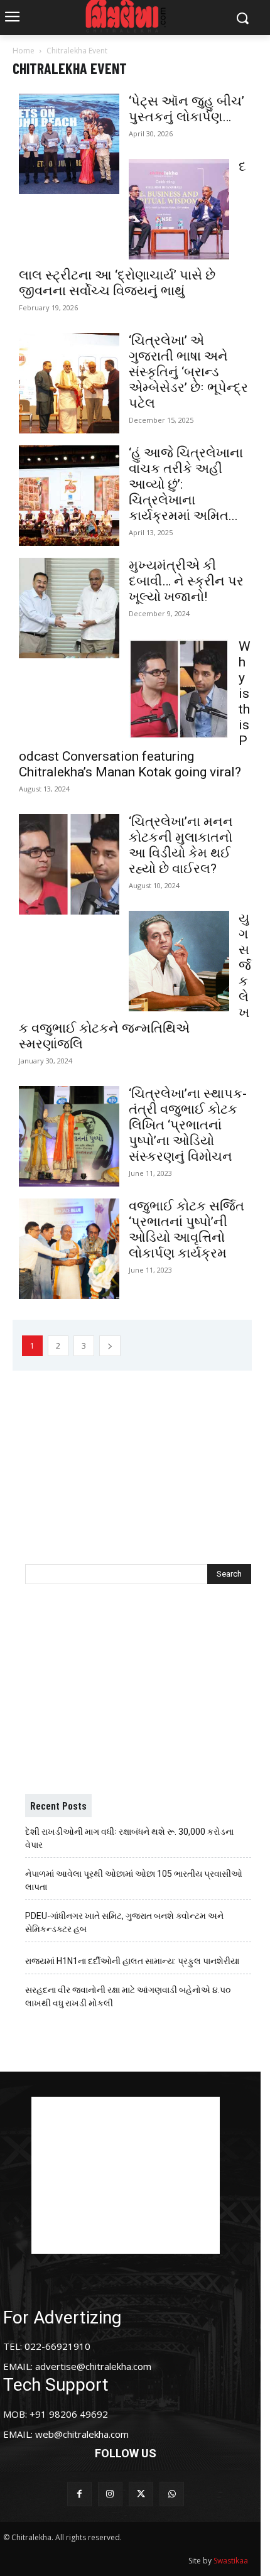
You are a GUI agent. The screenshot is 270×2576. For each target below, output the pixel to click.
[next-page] (110, 1346)
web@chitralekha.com (82, 2434)
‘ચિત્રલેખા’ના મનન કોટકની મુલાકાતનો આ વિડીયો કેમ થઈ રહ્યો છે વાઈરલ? (181, 845)
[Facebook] (79, 2494)
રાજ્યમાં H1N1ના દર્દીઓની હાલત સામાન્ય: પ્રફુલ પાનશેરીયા (132, 1961)
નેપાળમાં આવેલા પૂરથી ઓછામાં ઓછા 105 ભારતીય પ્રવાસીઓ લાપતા (134, 1880)
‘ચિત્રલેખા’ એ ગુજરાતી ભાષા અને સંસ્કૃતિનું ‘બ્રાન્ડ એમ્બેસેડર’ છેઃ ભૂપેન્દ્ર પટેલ (188, 372)
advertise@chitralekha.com (93, 2366)
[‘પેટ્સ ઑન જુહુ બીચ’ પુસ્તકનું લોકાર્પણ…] (69, 144)
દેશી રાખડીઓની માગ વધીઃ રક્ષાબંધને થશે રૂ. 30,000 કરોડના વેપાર (129, 1838)
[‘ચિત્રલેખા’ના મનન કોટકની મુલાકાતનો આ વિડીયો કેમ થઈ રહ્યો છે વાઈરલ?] (69, 864)
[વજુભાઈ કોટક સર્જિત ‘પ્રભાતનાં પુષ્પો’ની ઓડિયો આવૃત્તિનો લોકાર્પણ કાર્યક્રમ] (69, 1249)
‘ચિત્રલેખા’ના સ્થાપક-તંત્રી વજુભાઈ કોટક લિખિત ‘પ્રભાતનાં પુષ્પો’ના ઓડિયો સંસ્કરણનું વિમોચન (188, 1125)
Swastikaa (231, 2561)
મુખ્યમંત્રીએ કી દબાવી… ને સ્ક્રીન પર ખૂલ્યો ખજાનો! (186, 581)
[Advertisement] (138, 1452)
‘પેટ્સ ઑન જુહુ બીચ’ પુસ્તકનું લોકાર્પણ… (186, 109)
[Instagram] (110, 2494)
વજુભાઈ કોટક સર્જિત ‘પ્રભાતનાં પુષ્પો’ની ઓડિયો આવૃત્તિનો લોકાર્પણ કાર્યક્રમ (186, 1230)
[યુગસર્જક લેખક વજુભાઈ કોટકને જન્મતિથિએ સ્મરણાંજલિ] (179, 961)
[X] (141, 2494)
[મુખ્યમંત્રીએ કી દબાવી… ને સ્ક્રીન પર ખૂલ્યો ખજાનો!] (69, 608)
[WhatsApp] (172, 2494)
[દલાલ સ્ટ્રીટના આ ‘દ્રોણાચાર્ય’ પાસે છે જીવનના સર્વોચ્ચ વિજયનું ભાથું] (179, 209)
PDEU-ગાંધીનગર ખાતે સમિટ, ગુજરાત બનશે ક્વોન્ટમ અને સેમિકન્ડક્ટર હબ (124, 1922)
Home (24, 51)
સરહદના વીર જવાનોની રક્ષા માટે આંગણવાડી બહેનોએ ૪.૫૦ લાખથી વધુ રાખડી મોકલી (128, 1997)
